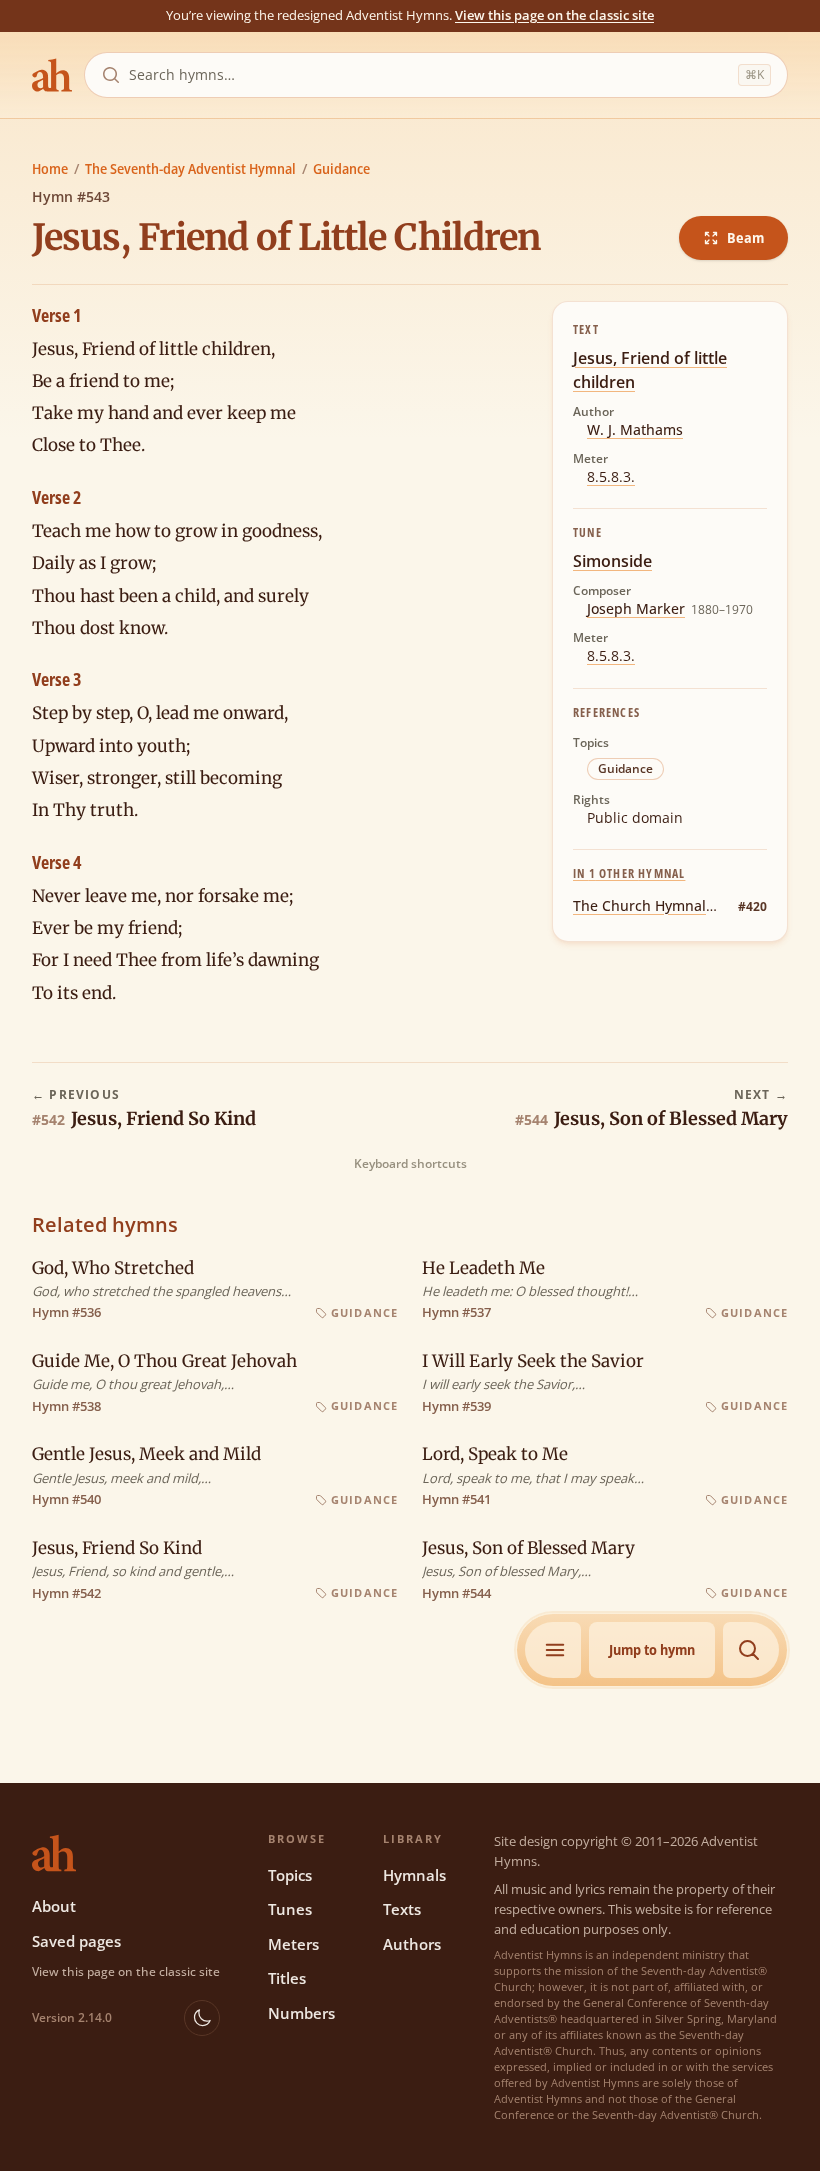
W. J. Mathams (635, 429)
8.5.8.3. (611, 476)
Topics (290, 1875)
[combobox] (429, 75)
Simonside (612, 561)
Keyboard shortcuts (410, 1164)
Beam (745, 237)
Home (50, 168)
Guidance (341, 168)
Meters (293, 1944)
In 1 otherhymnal (629, 873)
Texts (402, 1909)
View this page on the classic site (554, 15)
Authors (412, 1944)
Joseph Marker (636, 608)
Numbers (301, 2013)
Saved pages (76, 1941)
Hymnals (414, 1875)
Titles (287, 1978)
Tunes (290, 1909)
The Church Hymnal (639, 905)
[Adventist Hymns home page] (52, 75)
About (54, 1906)
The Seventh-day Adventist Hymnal (190, 168)
